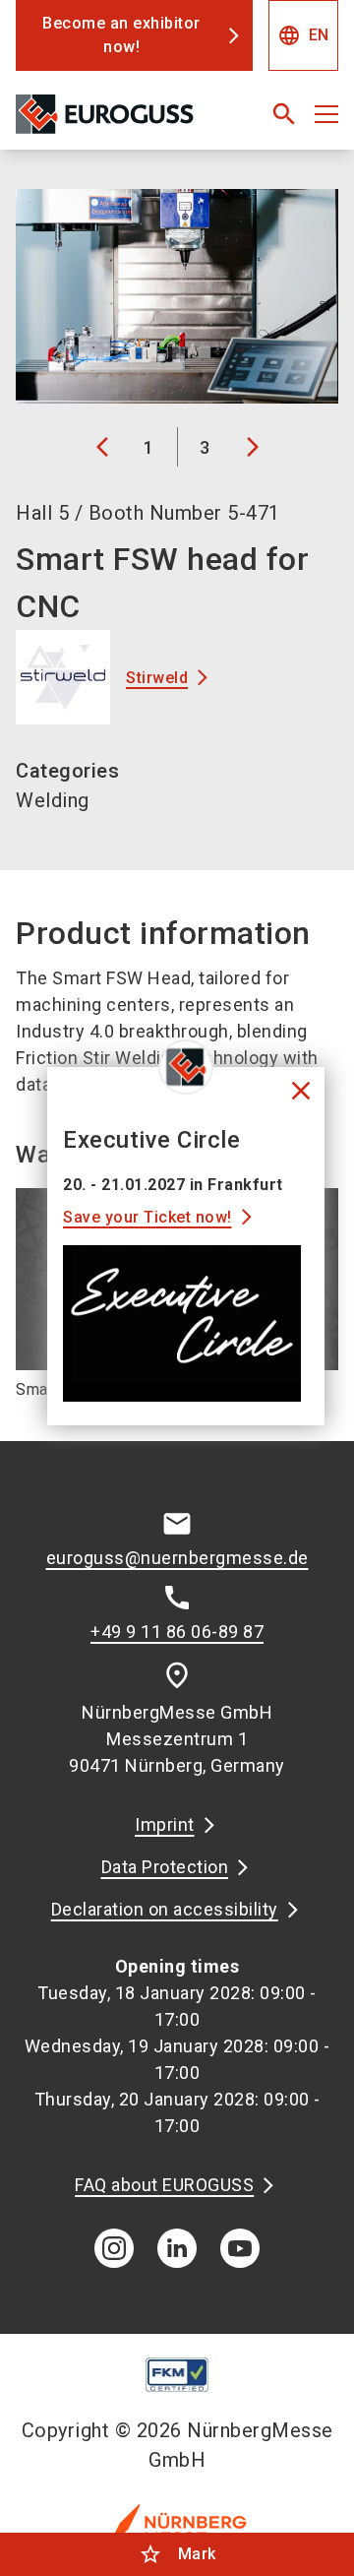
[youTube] (240, 2248)
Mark (177, 2554)
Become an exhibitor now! (121, 35)
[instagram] (114, 2248)
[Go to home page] (120, 122)
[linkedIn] (177, 2248)
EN (303, 35)
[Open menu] (326, 114)
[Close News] (186, 1067)
